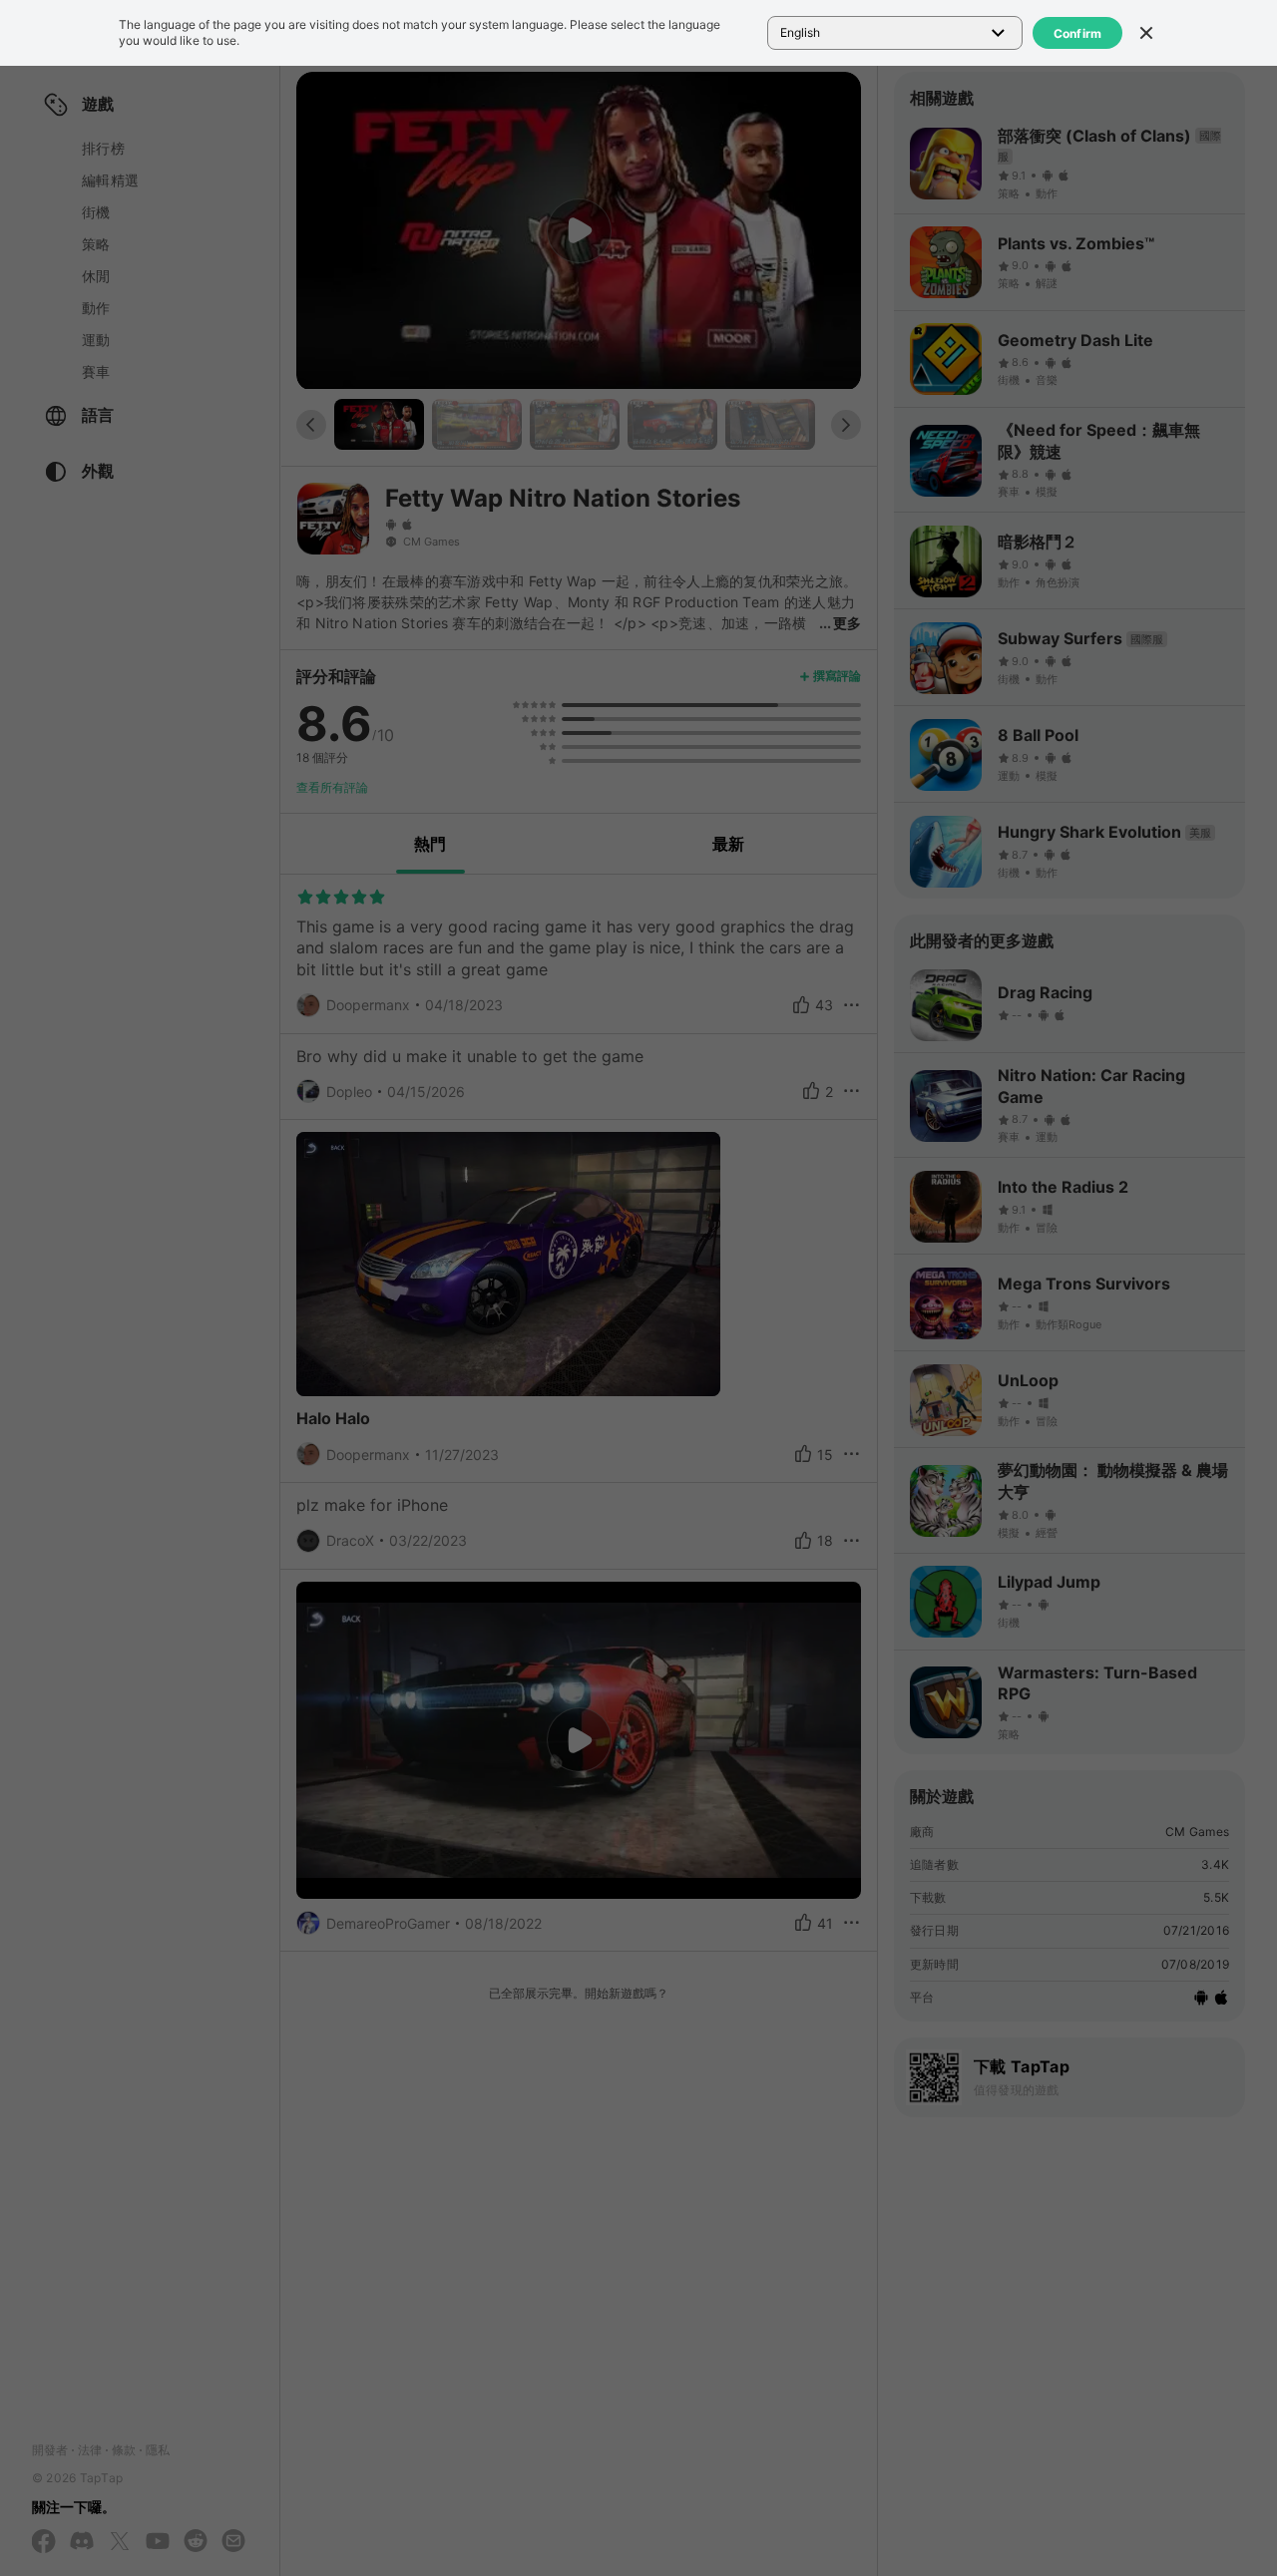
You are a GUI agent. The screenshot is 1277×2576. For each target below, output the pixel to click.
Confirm (1078, 33)
